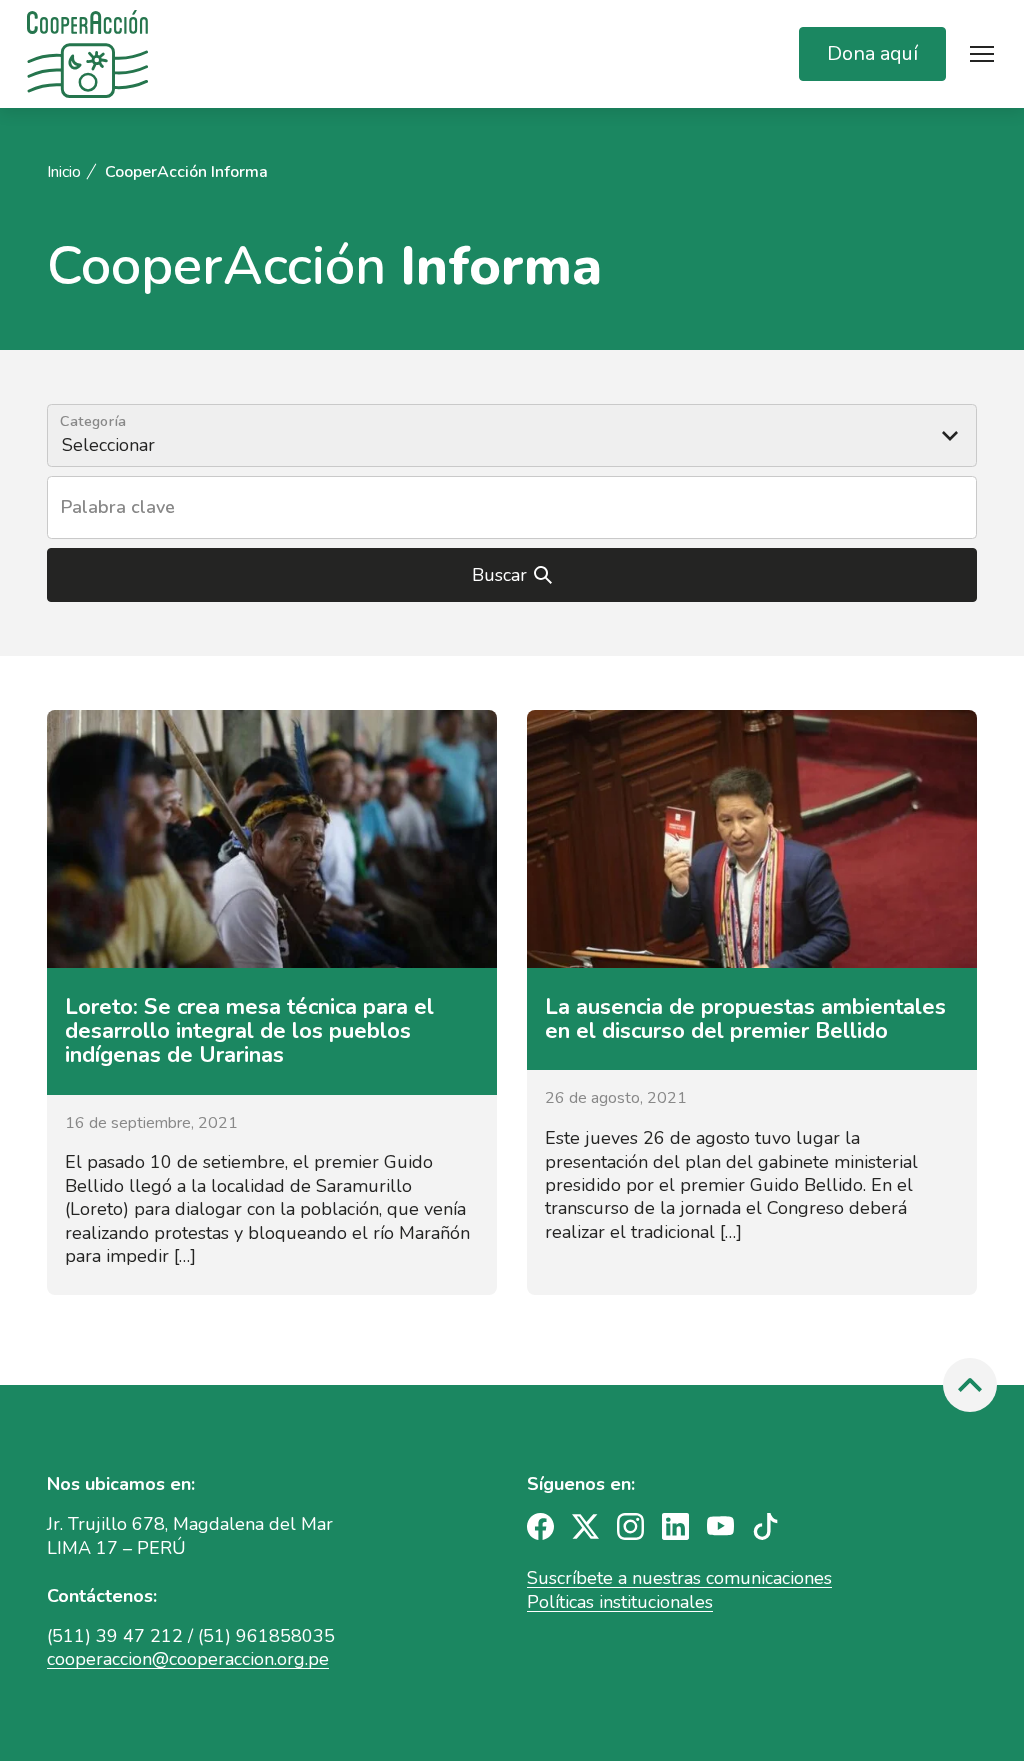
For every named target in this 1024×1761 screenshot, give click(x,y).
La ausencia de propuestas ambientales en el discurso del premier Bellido (745, 1019)
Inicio (64, 172)
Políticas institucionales (620, 1602)
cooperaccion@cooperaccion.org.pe (188, 1659)
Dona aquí (872, 53)
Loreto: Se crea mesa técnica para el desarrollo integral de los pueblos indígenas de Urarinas (249, 1031)
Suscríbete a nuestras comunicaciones (679, 1578)
